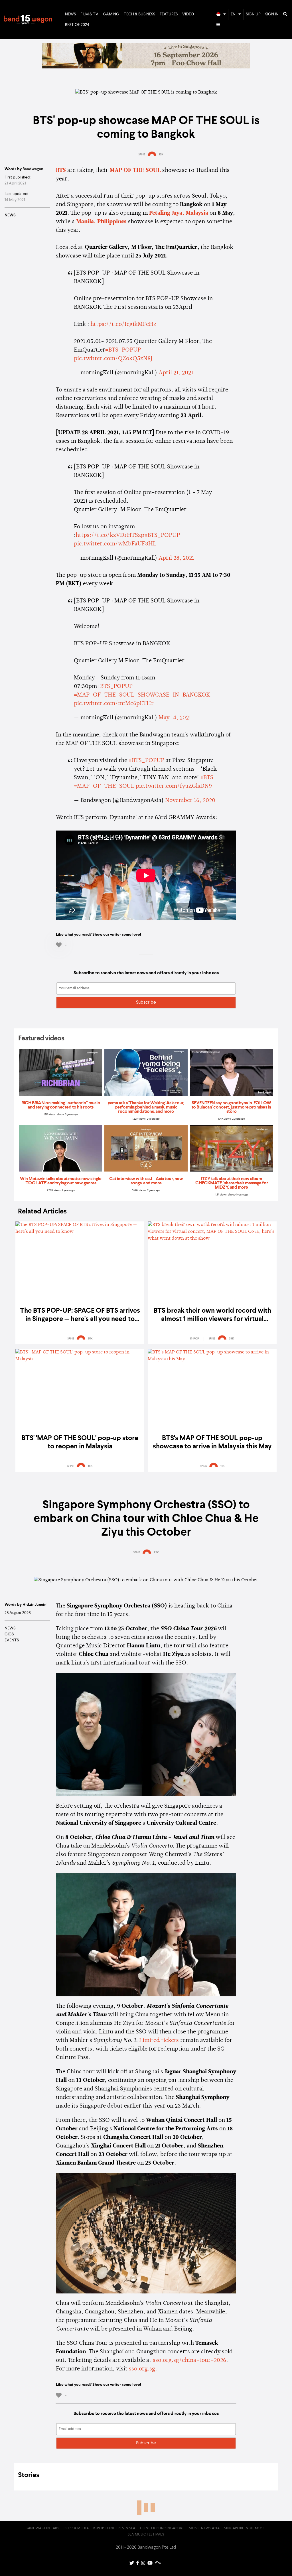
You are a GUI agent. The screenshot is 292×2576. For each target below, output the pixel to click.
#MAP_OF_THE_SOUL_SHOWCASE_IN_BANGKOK (142, 695)
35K (90, 1339)
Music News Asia (204, 2528)
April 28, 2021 (176, 558)
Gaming (111, 14)
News (70, 14)
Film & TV (89, 14)
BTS (61, 170)
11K (223, 1466)
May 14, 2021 (175, 718)
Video (188, 14)
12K (161, 155)
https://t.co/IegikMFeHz (123, 324)
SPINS (142, 155)
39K (232, 1339)
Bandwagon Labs (42, 2528)
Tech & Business (139, 14)
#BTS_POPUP (123, 350)
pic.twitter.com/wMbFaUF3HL (115, 544)
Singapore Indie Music (245, 2528)
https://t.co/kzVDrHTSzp (110, 535)
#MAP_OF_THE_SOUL (104, 786)
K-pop (195, 1339)
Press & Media (76, 2528)
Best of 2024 (77, 25)
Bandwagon (28, 20)
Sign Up (253, 14)
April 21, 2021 (176, 373)
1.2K (156, 1552)
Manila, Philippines (101, 222)
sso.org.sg (142, 2369)
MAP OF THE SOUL (135, 170)
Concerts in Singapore (162, 2528)
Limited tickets (159, 2041)
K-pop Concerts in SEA (114, 2528)
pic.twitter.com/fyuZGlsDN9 (174, 786)
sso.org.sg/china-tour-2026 (189, 2360)
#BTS (207, 778)
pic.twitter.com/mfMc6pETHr (114, 704)
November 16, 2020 (190, 801)
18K (90, 1466)
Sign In (272, 14)
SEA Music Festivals (146, 2535)
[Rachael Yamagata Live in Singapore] (146, 67)
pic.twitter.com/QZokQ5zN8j (113, 359)
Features (169, 14)
